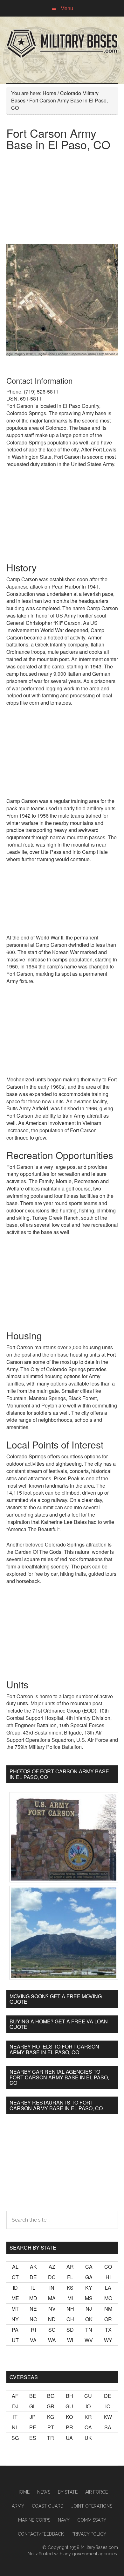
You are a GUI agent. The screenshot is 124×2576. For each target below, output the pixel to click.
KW (108, 2417)
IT (15, 2417)
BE (33, 2396)
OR (108, 2319)
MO (108, 2298)
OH (70, 2319)
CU (88, 2396)
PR (69, 2427)
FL (70, 2277)
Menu (67, 8)
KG (51, 2417)
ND (52, 2319)
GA (89, 2277)
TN (89, 2330)
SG (15, 2438)
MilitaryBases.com (99, 2547)
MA (52, 2298)
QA (88, 2427)
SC (52, 2330)
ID (15, 2288)
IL (33, 2288)
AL (15, 2267)
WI (70, 2340)
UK (88, 2438)
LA (108, 2288)
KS (70, 2288)
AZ (52, 2267)
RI (33, 2330)
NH (70, 2309)
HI (108, 2277)
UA (69, 2438)
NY (15, 2319)
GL (33, 2406)
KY (89, 2288)
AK (33, 2267)
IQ (108, 2406)
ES (33, 2438)
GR (51, 2406)
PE (33, 2427)
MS (89, 2298)
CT (15, 2277)
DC (52, 2277)
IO (88, 2406)
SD (70, 2330)
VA (33, 2340)
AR (70, 2267)
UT (15, 2340)
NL (15, 2427)
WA (52, 2340)
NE (33, 2309)
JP (33, 2417)
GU (69, 2406)
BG (51, 2396)
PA (15, 2330)
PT (51, 2427)
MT (15, 2309)
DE (33, 2277)
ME (15, 2298)
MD (33, 2298)
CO (108, 2267)
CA (89, 2267)
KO (69, 2417)
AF (15, 2396)
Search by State (33, 2248)
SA (108, 2427)
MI (70, 2298)
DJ (15, 2406)
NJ (89, 2309)
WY (108, 2340)
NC (33, 2319)
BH (69, 2396)
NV (52, 2309)
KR (88, 2417)
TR (51, 2438)
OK (89, 2319)
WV (89, 2340)
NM (108, 2309)
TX (108, 2330)
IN (52, 2288)
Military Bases (62, 44)
